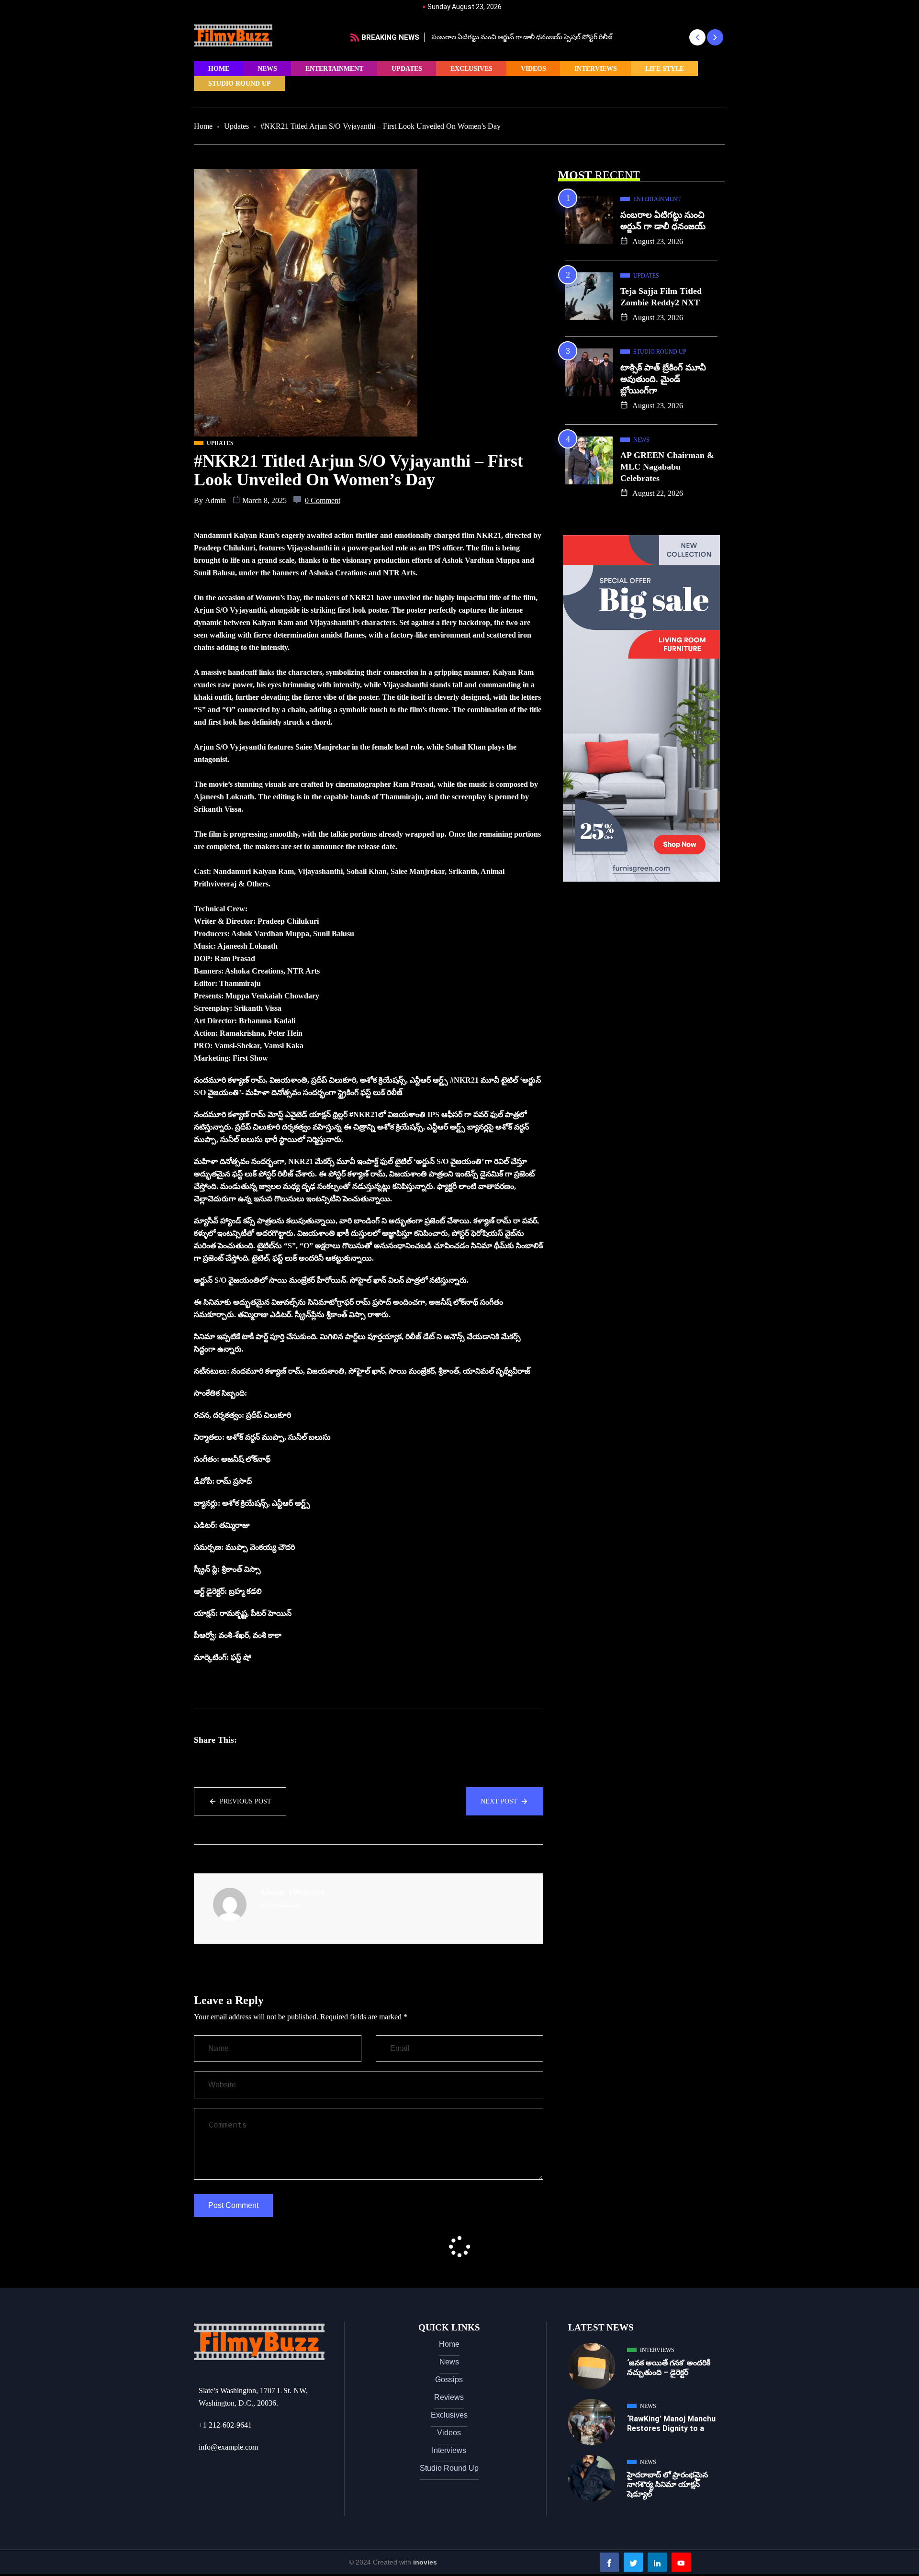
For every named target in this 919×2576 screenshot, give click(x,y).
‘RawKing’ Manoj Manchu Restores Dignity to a (671, 2424)
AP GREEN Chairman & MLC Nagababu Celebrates (667, 467)
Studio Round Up (240, 84)
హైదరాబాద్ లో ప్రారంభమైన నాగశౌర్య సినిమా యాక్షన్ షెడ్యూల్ (667, 2484)
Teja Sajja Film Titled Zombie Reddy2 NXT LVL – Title (512, 37)
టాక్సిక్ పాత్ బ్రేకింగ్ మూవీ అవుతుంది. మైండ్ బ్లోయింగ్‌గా (663, 379)
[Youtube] (681, 2562)
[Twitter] (633, 2562)
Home (219, 69)
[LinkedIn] (657, 2562)
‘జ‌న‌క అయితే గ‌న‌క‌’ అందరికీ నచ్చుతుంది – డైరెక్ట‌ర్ (669, 2368)
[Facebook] (609, 2562)
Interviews (596, 69)
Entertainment (334, 69)
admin (215, 500)
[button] (697, 37)
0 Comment (323, 500)
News (267, 69)
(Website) (307, 1892)
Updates (407, 69)
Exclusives (471, 69)
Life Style (665, 69)
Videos (533, 69)
